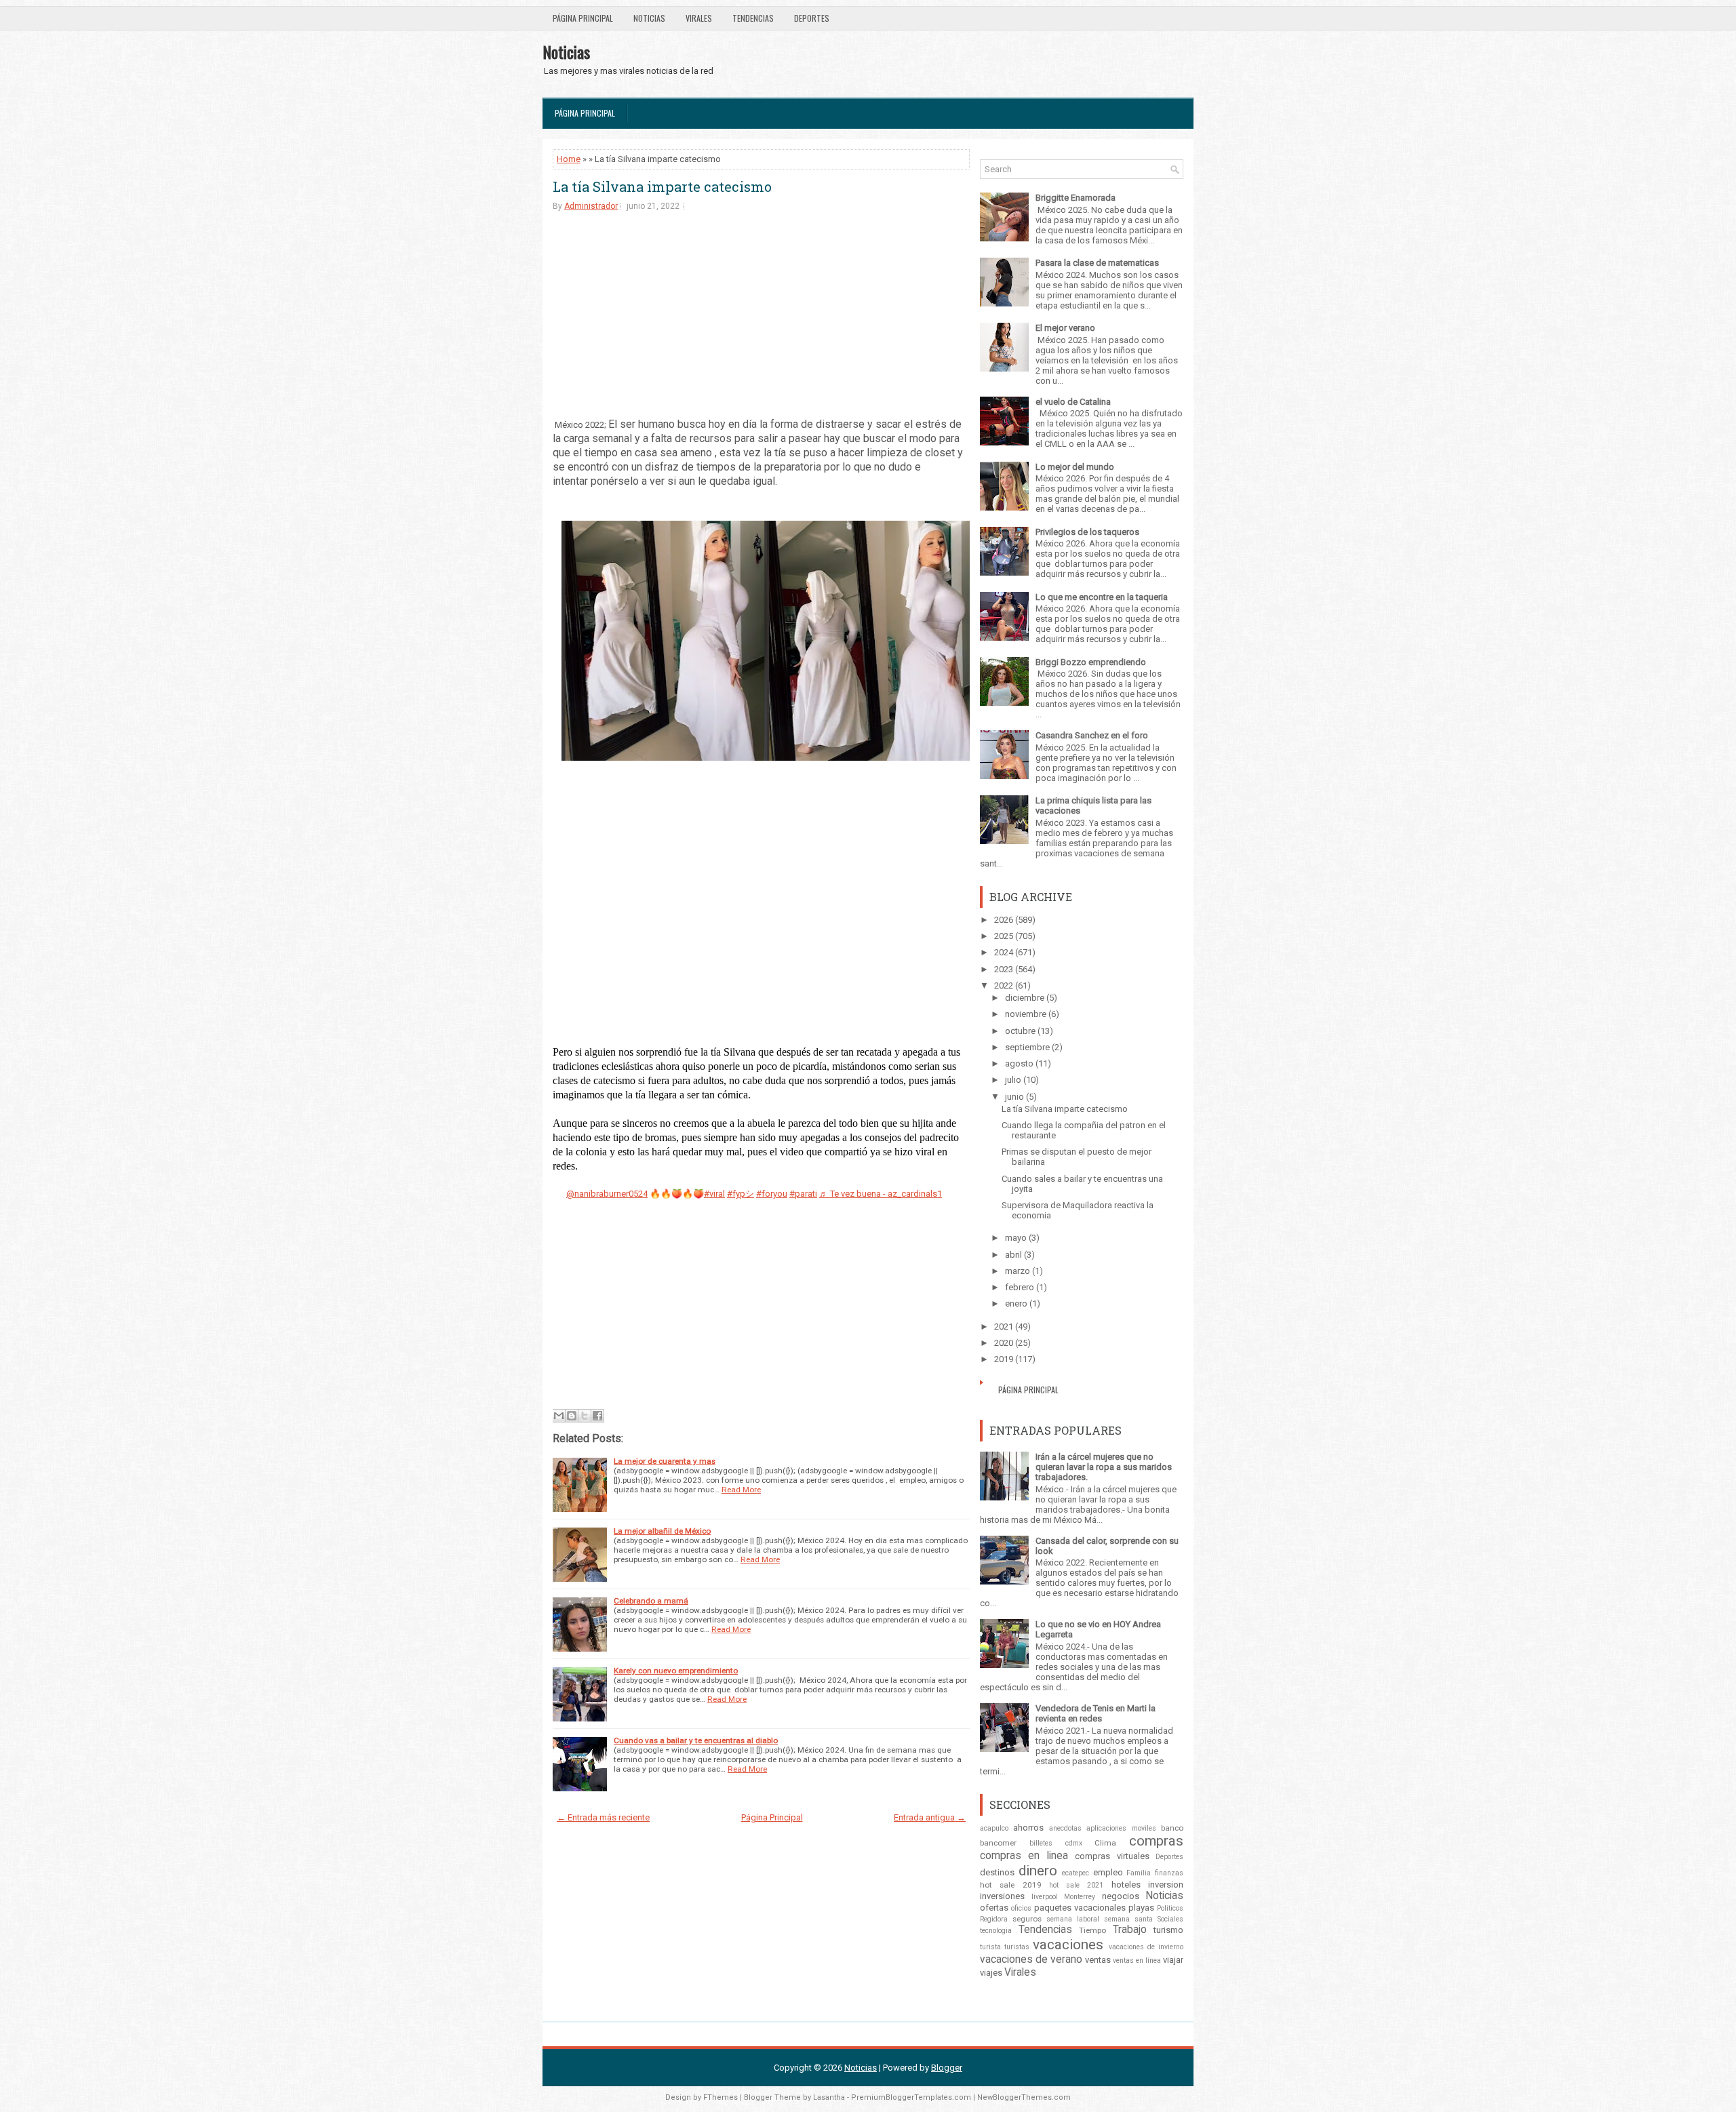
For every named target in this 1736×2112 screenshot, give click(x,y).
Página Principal (583, 18)
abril (1013, 1255)
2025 (1004, 936)
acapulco (994, 1828)
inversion (1166, 1885)
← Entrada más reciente (603, 1817)
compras (1156, 1841)
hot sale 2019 (1011, 1885)
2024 (1004, 952)
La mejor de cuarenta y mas (665, 1461)
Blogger (947, 2068)
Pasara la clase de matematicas (1097, 263)
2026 (1004, 920)
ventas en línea (1137, 1960)
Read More (741, 1490)
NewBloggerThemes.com (1024, 2097)
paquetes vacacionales (1080, 1908)
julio (1013, 1080)
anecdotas (1065, 1828)
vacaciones (1068, 1945)
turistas (1017, 1947)
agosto (1019, 1063)
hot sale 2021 (1077, 1885)
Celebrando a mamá (651, 1601)
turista (990, 1947)
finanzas (1169, 1873)
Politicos (1170, 1908)
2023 (1004, 969)
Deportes (812, 18)
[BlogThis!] (572, 1416)
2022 (1004, 985)
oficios (1021, 1908)
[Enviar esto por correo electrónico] (559, 1416)
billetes (1041, 1843)
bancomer (998, 1843)
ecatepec (1076, 1873)
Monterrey (1080, 1897)
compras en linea (1024, 1856)
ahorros (1028, 1828)
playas (1141, 1908)
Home (569, 159)
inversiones (1002, 1896)
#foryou (772, 1194)
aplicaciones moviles (1121, 1828)
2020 (1004, 1343)
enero (1016, 1303)
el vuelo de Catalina (1073, 402)
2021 (1004, 1327)
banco (1172, 1828)
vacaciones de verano (1031, 1959)
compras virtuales (1112, 1856)
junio (1014, 1097)
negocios (1121, 1896)
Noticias (649, 18)
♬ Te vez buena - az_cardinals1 (881, 1194)
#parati (803, 1194)
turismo (1168, 1930)
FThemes (721, 2097)
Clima (1105, 1843)
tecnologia (996, 1931)
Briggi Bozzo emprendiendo (1091, 662)
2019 (1004, 1359)
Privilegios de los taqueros (1087, 532)
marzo (1018, 1271)
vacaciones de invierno (1146, 1947)
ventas (1098, 1960)
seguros (1027, 1919)
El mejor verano (1065, 328)
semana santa (1128, 1919)
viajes (991, 1973)
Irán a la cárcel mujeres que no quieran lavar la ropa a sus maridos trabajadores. (1104, 1467)
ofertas (994, 1908)
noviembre (1026, 1014)
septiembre (1027, 1047)
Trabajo (1130, 1930)
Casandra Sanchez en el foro (1092, 735)
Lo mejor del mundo (1075, 467)
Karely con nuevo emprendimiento (676, 1671)
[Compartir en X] (585, 1416)
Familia (1139, 1873)
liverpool (1045, 1897)
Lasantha (829, 2097)
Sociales (1170, 1919)
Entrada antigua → (930, 1817)
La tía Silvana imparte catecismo (662, 186)
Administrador (591, 206)
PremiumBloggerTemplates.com (911, 2097)
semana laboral (1073, 1919)
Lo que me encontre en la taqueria (1102, 597)
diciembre (1025, 998)
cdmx (1074, 1843)
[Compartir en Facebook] (597, 1416)
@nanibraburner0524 (607, 1194)
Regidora (994, 1919)
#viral (714, 1194)
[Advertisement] (761, 314)
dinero (1038, 1871)
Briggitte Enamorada (1076, 198)
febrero (1020, 1287)
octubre (1020, 1031)
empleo (1108, 1872)
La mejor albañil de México (662, 1531)
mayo (1016, 1238)
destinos (997, 1872)
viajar (1173, 1960)
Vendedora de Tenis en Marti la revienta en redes (1096, 1713)
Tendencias (753, 18)
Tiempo (1092, 1930)
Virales (699, 18)
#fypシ (741, 1194)
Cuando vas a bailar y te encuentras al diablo (696, 1740)
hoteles (1126, 1885)
